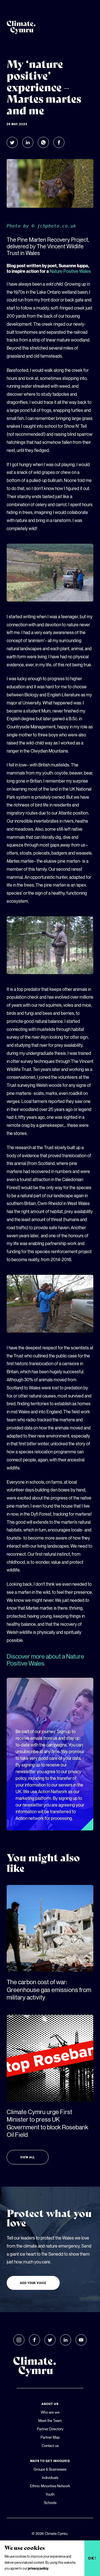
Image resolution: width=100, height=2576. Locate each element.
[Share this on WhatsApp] (43, 142)
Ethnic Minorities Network (50, 2486)
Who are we (50, 2412)
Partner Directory (50, 2429)
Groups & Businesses (50, 2469)
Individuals (50, 2478)
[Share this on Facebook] (59, 142)
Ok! (92, 2558)
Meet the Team (50, 2421)
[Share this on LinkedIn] (28, 142)
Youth (50, 2494)
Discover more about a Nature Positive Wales (45, 1660)
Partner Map (50, 2437)
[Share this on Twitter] (12, 142)
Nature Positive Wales (70, 271)
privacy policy (38, 2568)
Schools (50, 2503)
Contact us (50, 2446)
